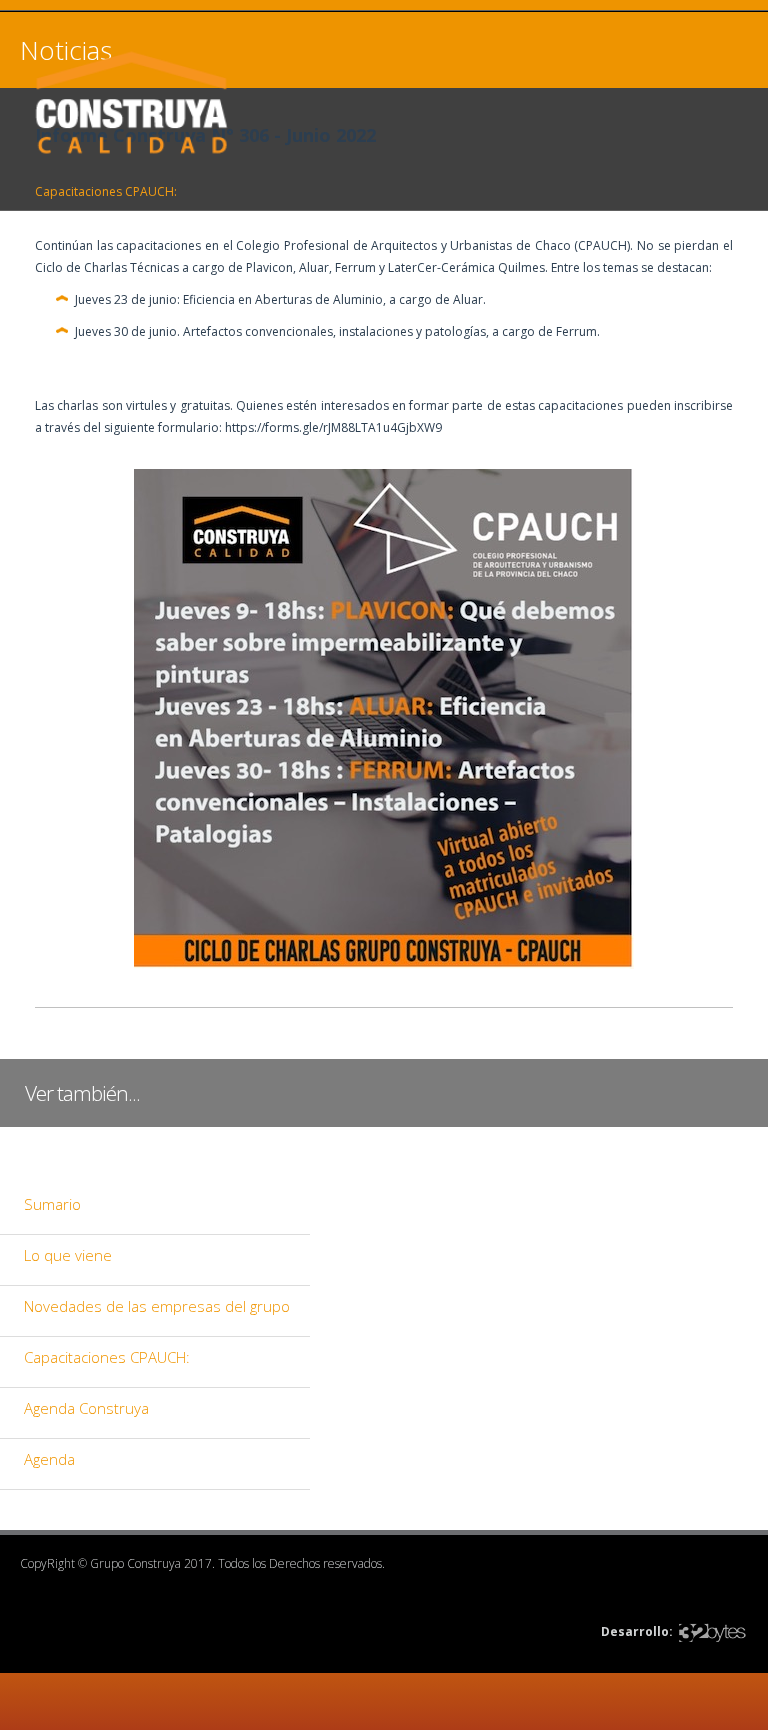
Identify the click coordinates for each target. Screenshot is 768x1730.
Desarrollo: (637, 1631)
